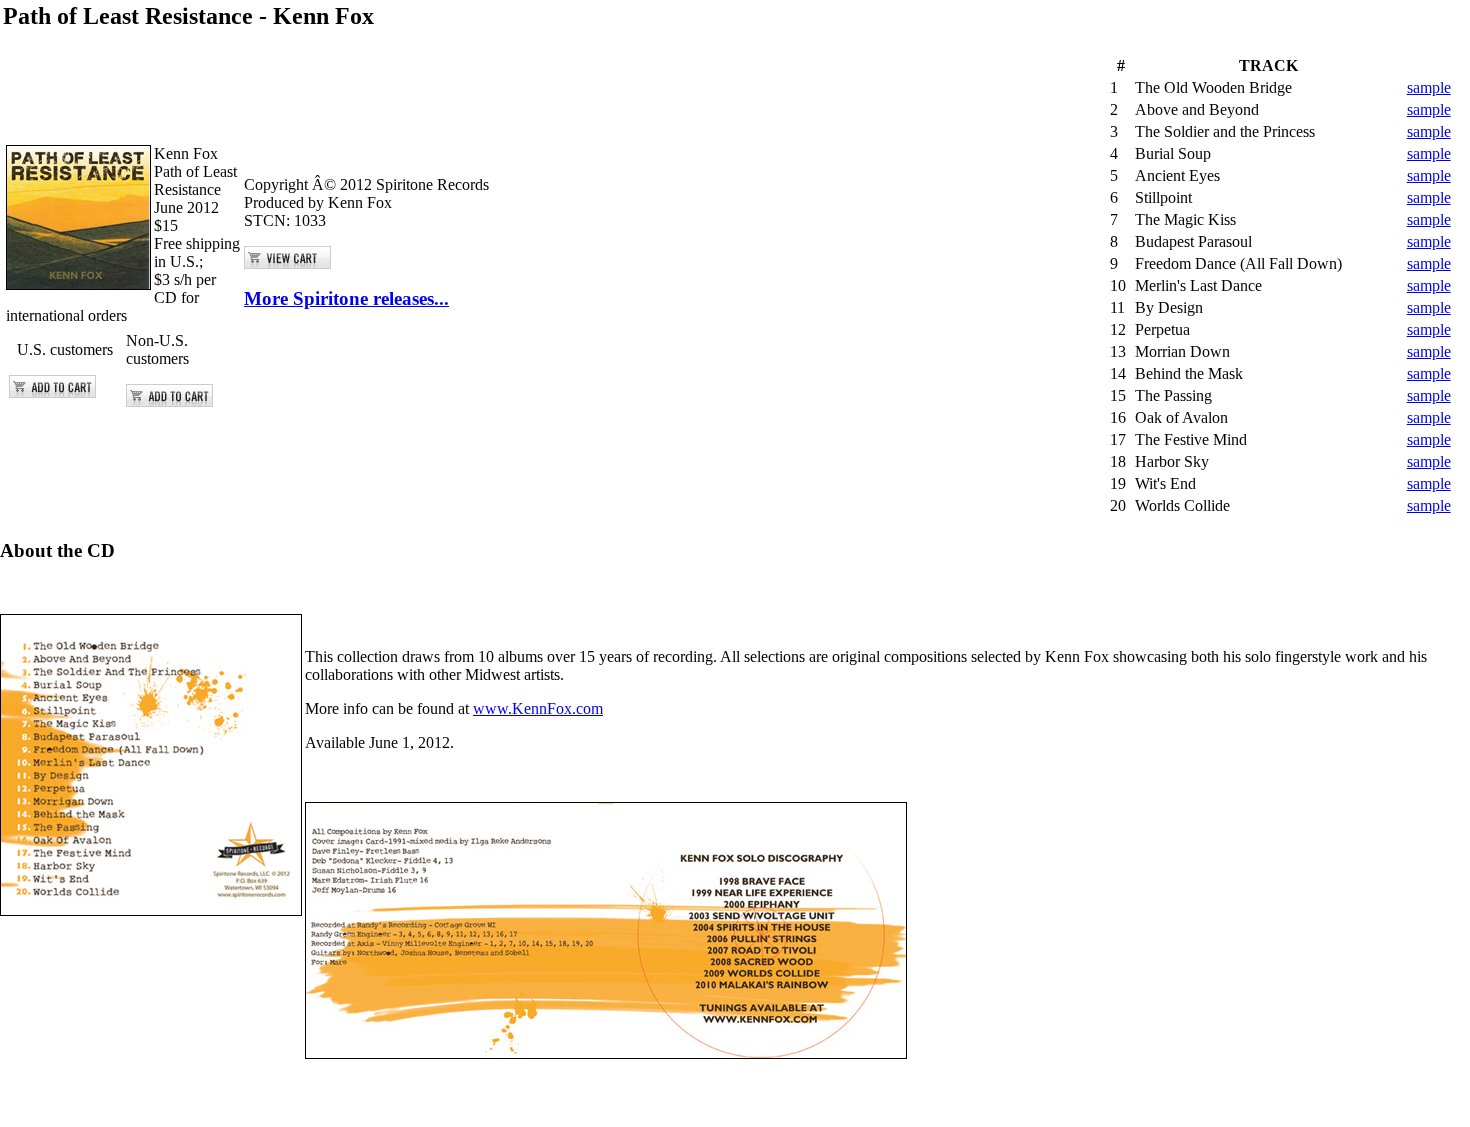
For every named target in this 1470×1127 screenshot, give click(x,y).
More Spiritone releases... (346, 298)
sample (1429, 87)
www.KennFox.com (538, 708)
